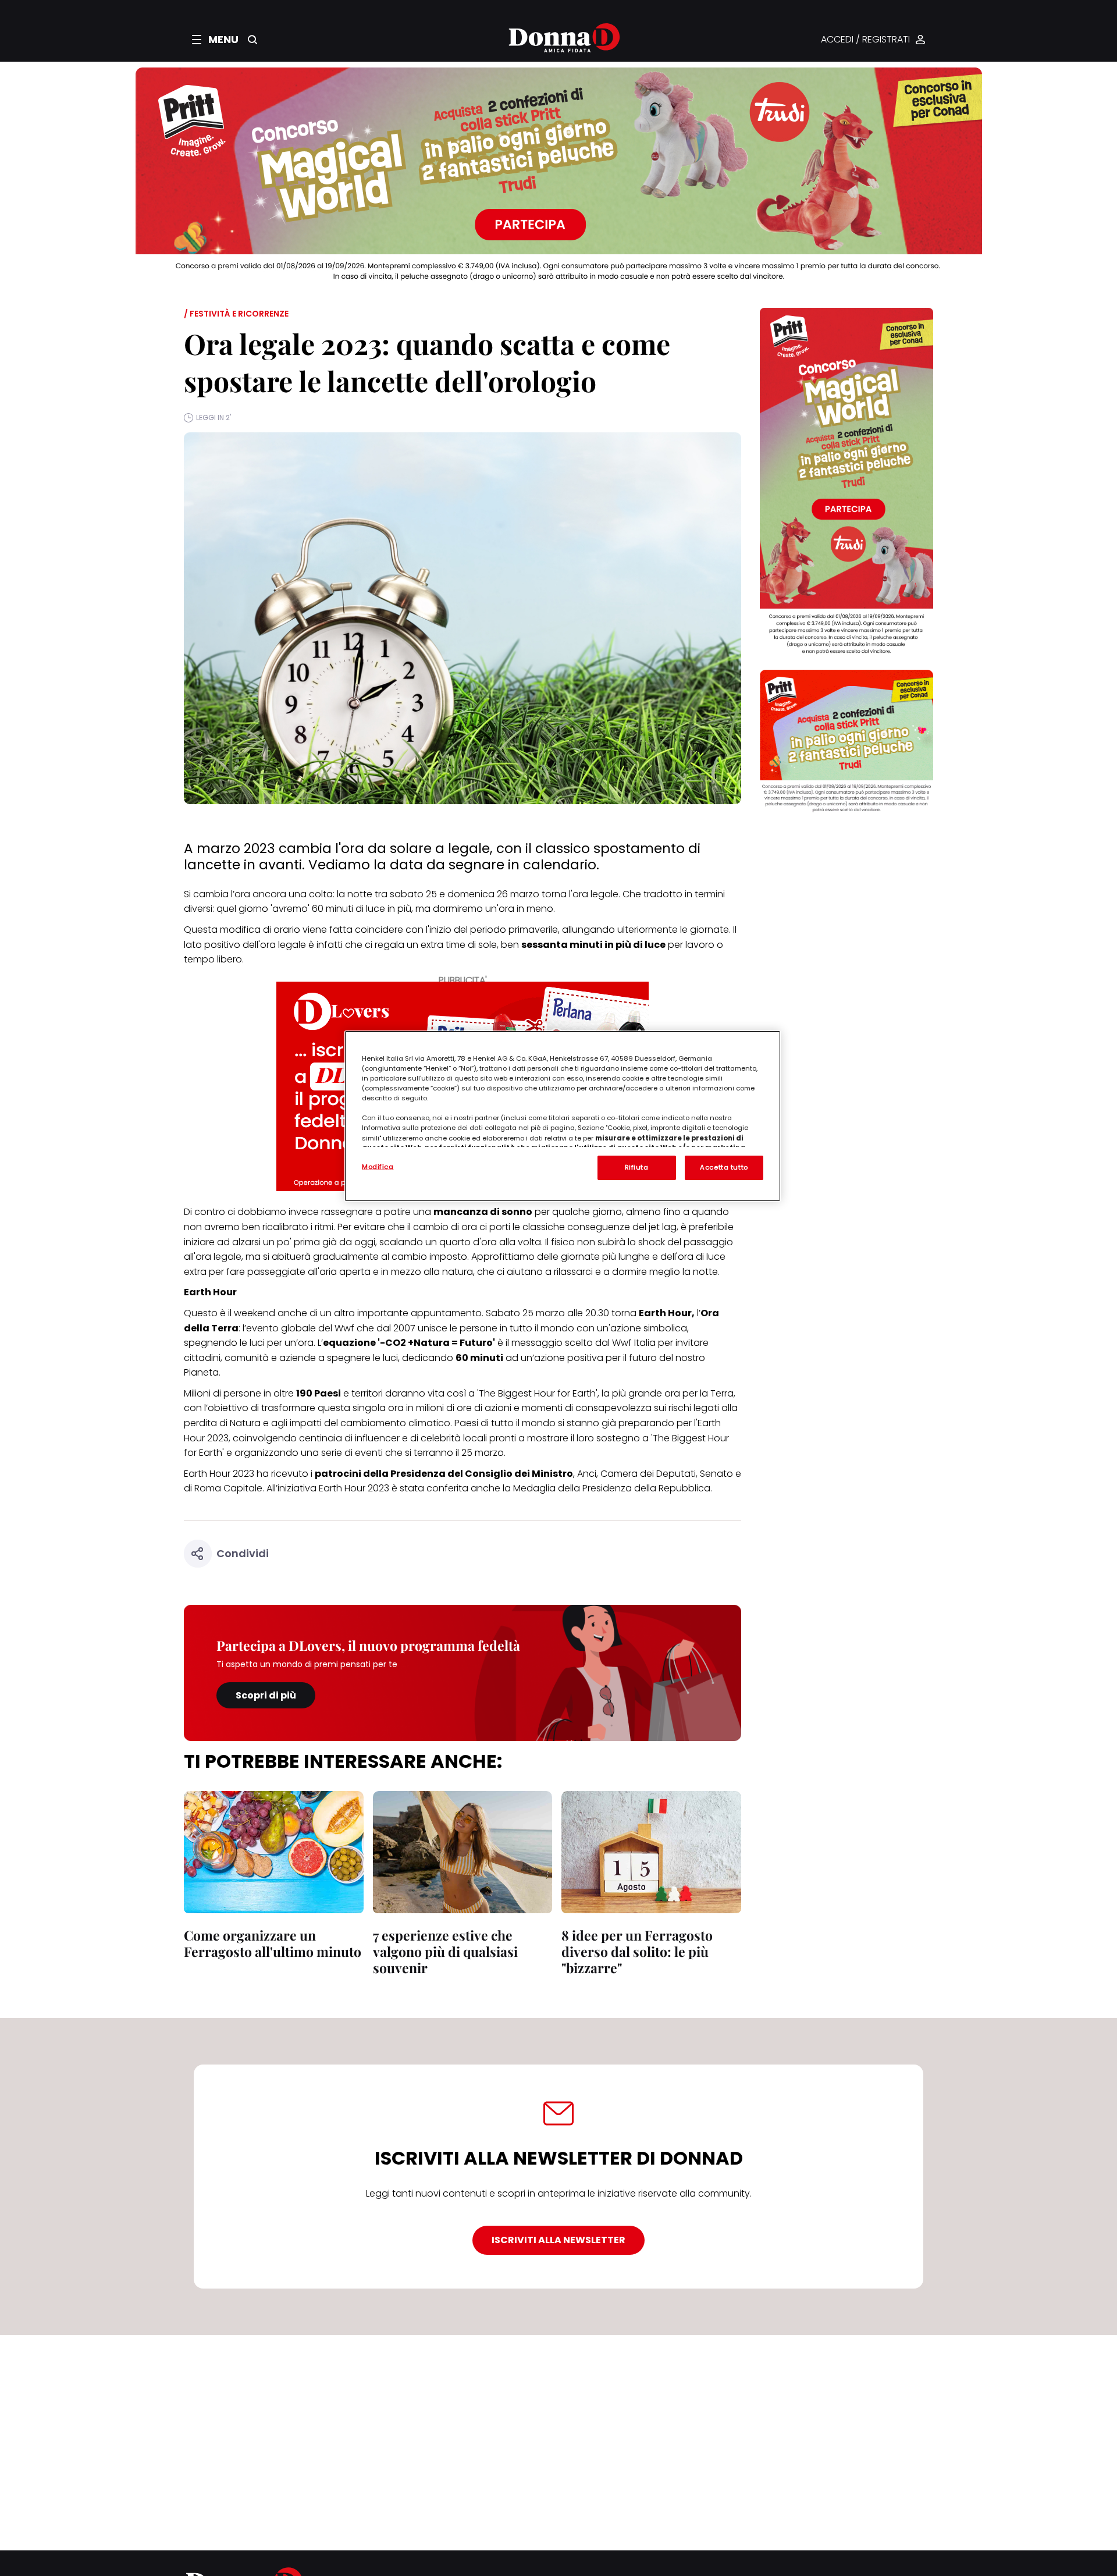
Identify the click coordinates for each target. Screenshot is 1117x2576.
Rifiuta (637, 1167)
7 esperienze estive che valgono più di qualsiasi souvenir (445, 1951)
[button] (215, 40)
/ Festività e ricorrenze (236, 314)
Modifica (378, 1167)
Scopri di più (266, 1695)
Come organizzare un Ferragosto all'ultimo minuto (273, 1943)
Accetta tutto (724, 1167)
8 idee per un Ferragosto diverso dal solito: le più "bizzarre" (637, 1951)
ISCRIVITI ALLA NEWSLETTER (558, 2240)
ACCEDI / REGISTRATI (865, 40)
